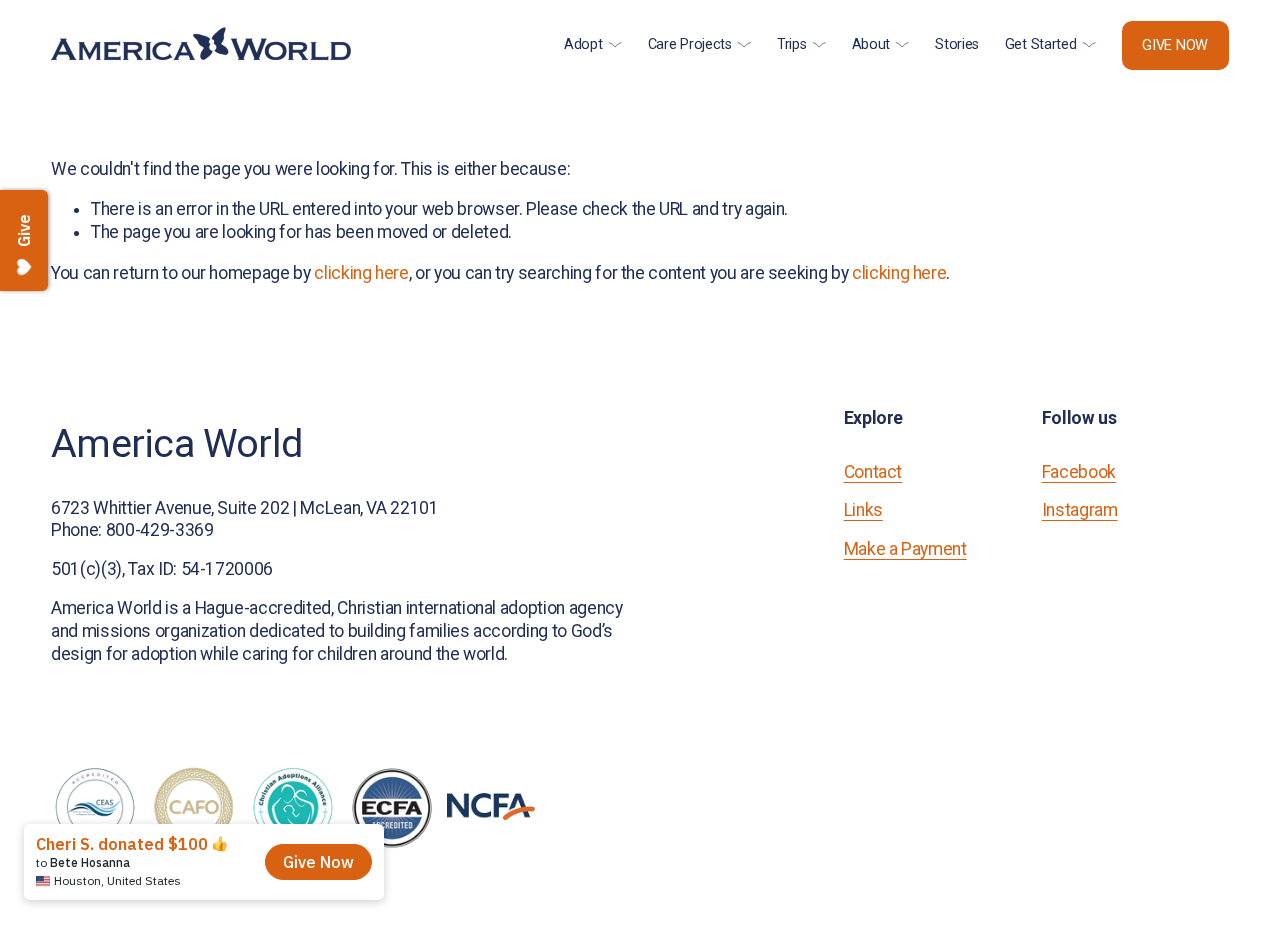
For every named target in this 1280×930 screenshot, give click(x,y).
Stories (957, 44)
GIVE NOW (1175, 45)
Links (863, 510)
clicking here (361, 273)
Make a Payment (905, 549)
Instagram (1080, 510)
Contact (873, 472)
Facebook (1079, 472)
